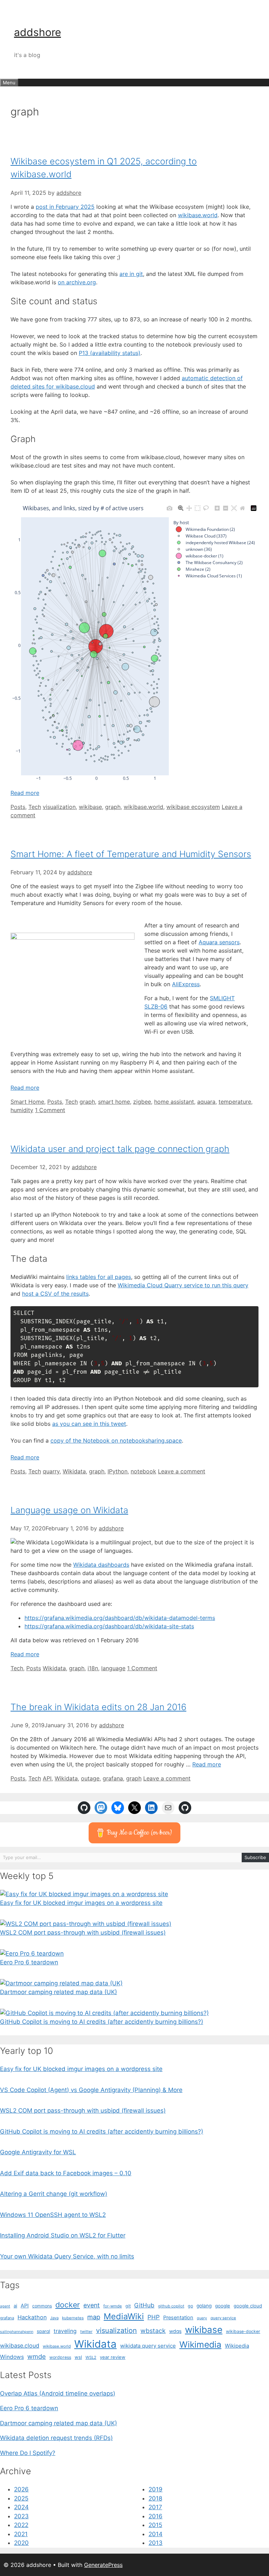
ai (15, 2306)
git (128, 2306)
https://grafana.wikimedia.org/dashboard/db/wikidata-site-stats (109, 1626)
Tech (35, 807)
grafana (113, 1778)
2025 (21, 2498)
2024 (21, 2507)
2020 (21, 2543)
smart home (114, 1102)
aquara (206, 1102)
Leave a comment (182, 1471)
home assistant (174, 1102)
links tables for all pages (99, 1277)
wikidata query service (148, 2346)
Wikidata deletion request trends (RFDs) (56, 2438)
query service (223, 2318)
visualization (59, 807)
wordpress (60, 2357)
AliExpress (186, 984)
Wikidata (74, 1471)
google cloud (248, 2306)
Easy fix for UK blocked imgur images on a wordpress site (81, 1903)
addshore (37, 32)
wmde (37, 2356)
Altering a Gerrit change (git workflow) (54, 2194)
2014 (156, 2534)
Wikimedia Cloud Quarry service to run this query (183, 1285)
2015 (155, 2525)
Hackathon (32, 2317)
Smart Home (27, 1102)
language (113, 1668)
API (47, 1778)
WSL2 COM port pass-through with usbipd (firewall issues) (83, 1933)
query (202, 2318)
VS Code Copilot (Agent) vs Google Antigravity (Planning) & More (91, 2090)
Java (54, 2318)
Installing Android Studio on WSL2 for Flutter (63, 2235)
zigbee (142, 1102)
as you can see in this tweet (89, 1424)
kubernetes (73, 2318)
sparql (43, 2331)
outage (90, 1778)
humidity (22, 1110)
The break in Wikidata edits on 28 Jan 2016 (98, 1707)
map (94, 2317)
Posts (18, 807)
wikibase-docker (243, 2331)
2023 (21, 2516)
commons (42, 2306)
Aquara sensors (219, 942)
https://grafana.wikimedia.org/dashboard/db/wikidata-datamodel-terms (120, 1618)
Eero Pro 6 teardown (29, 1962)
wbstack (153, 2331)
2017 (155, 2507)
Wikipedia (237, 2346)
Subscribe (255, 1857)
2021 (21, 2534)
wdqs (175, 2331)
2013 (156, 2543)
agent (5, 2306)
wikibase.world (198, 215)
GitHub (144, 2305)
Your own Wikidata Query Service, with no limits (67, 2256)
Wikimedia (200, 2344)
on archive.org (77, 282)
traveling (65, 2331)
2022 (21, 2525)
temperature (235, 1102)
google (223, 2306)
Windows (12, 2357)
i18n (93, 1668)
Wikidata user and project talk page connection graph (120, 1149)
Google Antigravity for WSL (38, 2152)
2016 (156, 2516)
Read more (25, 793)
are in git (131, 274)
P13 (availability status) (110, 353)
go (190, 2306)
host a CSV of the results (55, 1294)
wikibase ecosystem (193, 807)
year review (113, 2357)
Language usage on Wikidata (69, 1510)
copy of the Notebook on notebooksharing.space (116, 1440)
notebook (143, 1471)
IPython (118, 1471)
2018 (155, 2498)
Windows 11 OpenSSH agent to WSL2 (53, 2215)
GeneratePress (103, 2565)
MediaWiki (124, 2316)
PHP (154, 2317)
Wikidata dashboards (101, 1565)
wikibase (90, 807)
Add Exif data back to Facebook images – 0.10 (66, 2173)
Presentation (178, 2318)
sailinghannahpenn (17, 2332)
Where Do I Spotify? (28, 2453)
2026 (21, 2489)
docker (68, 2305)
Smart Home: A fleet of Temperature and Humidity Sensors (131, 854)
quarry (51, 1471)
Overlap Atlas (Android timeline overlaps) (58, 2393)
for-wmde (113, 2306)
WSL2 (91, 2357)
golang (204, 2306)
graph (113, 807)
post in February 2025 (65, 207)
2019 (156, 2489)
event (92, 2305)
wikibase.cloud (20, 2346)
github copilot (171, 2306)
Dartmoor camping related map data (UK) (58, 1992)
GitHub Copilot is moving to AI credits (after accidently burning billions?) (102, 2022)
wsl (78, 2357)
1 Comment (50, 1110)
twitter (86, 2332)
